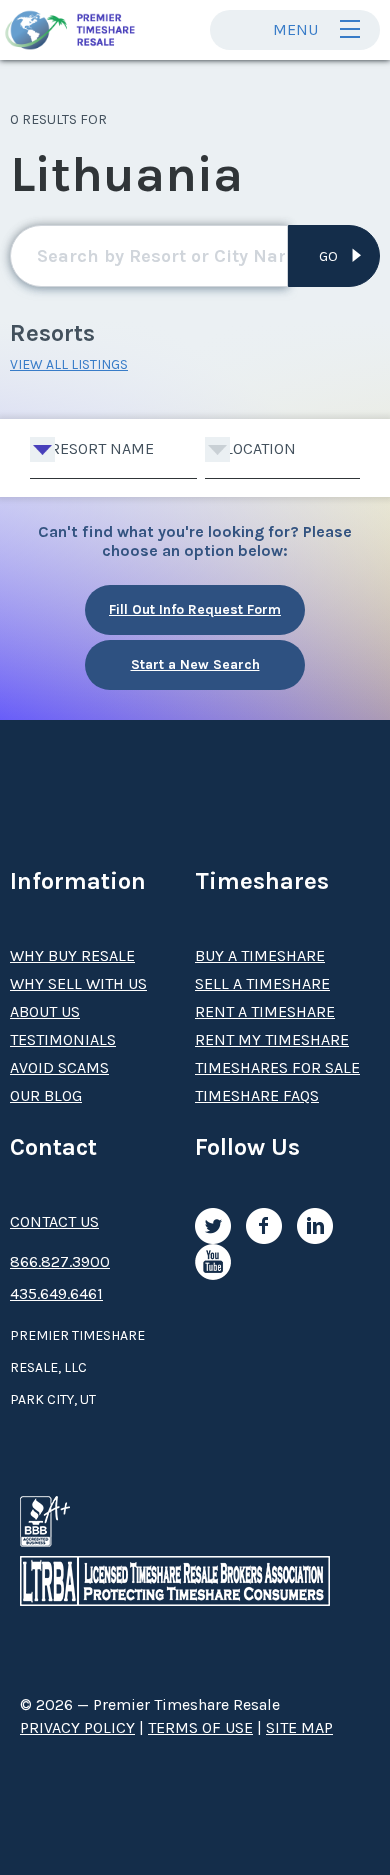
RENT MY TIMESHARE (272, 1039)
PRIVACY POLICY (77, 1727)
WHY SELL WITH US (78, 983)
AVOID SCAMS (59, 1067)
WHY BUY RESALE (72, 955)
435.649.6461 (56, 1293)
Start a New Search (195, 664)
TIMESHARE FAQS (257, 1095)
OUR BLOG (46, 1095)
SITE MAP (299, 1727)
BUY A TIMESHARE (260, 955)
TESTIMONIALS (63, 1039)
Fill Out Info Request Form (195, 609)
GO (328, 256)
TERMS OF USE (200, 1727)
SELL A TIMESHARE (262, 983)
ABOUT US (45, 1011)
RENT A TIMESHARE (265, 1011)
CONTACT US (54, 1221)
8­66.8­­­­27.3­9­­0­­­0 (60, 1261)
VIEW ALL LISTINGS (69, 364)
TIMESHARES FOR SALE (277, 1067)
